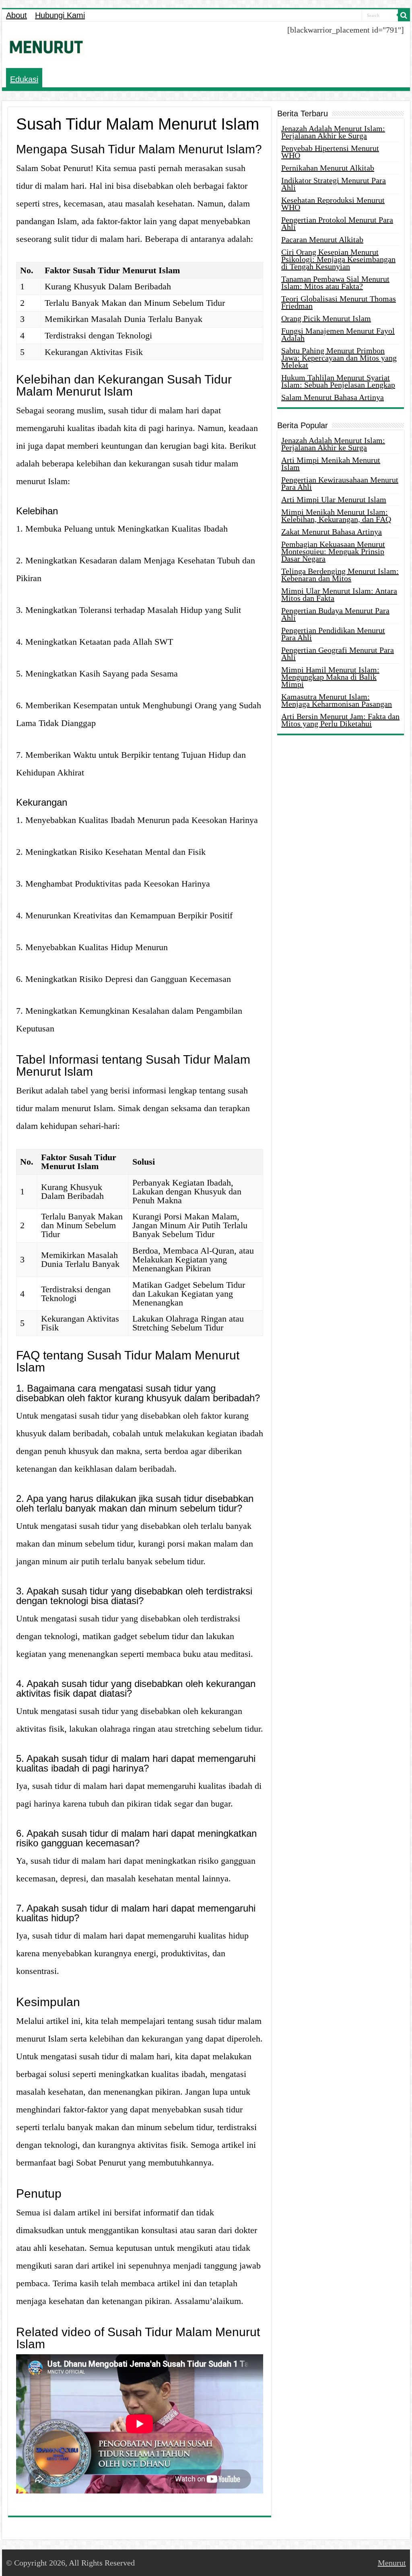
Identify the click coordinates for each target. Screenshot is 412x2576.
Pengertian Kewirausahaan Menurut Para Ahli (340, 483)
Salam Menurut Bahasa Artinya (333, 397)
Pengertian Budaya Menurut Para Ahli (335, 614)
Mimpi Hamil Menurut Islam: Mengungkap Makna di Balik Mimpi (330, 677)
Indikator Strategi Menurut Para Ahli (334, 184)
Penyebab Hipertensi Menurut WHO (330, 152)
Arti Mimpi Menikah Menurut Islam (331, 464)
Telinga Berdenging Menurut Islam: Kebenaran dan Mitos (340, 575)
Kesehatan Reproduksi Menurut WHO (333, 204)
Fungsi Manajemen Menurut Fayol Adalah (338, 334)
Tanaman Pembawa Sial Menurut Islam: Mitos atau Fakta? (335, 283)
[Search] (404, 15)
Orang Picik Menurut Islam (326, 318)
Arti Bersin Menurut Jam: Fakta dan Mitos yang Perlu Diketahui (340, 720)
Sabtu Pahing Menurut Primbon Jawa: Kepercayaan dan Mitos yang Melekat (339, 358)
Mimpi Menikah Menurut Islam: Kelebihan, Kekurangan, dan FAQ (336, 516)
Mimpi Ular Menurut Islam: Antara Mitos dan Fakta (339, 594)
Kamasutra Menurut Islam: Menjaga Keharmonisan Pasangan (337, 700)
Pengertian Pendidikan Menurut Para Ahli (333, 634)
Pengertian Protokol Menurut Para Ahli (337, 223)
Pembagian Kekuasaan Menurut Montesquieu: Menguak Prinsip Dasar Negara (333, 551)
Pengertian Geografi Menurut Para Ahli (338, 654)
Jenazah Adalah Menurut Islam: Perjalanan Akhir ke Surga (333, 132)
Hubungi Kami (60, 15)
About (16, 15)
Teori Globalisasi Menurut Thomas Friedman (339, 302)
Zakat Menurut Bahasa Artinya (332, 532)
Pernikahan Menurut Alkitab (328, 168)
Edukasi (24, 79)
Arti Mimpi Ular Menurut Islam (334, 499)
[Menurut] (46, 45)
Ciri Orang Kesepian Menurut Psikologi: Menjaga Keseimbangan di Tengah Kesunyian (338, 259)
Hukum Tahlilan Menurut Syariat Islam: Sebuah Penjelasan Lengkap (338, 381)
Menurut (392, 2563)
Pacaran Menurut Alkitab (322, 239)
